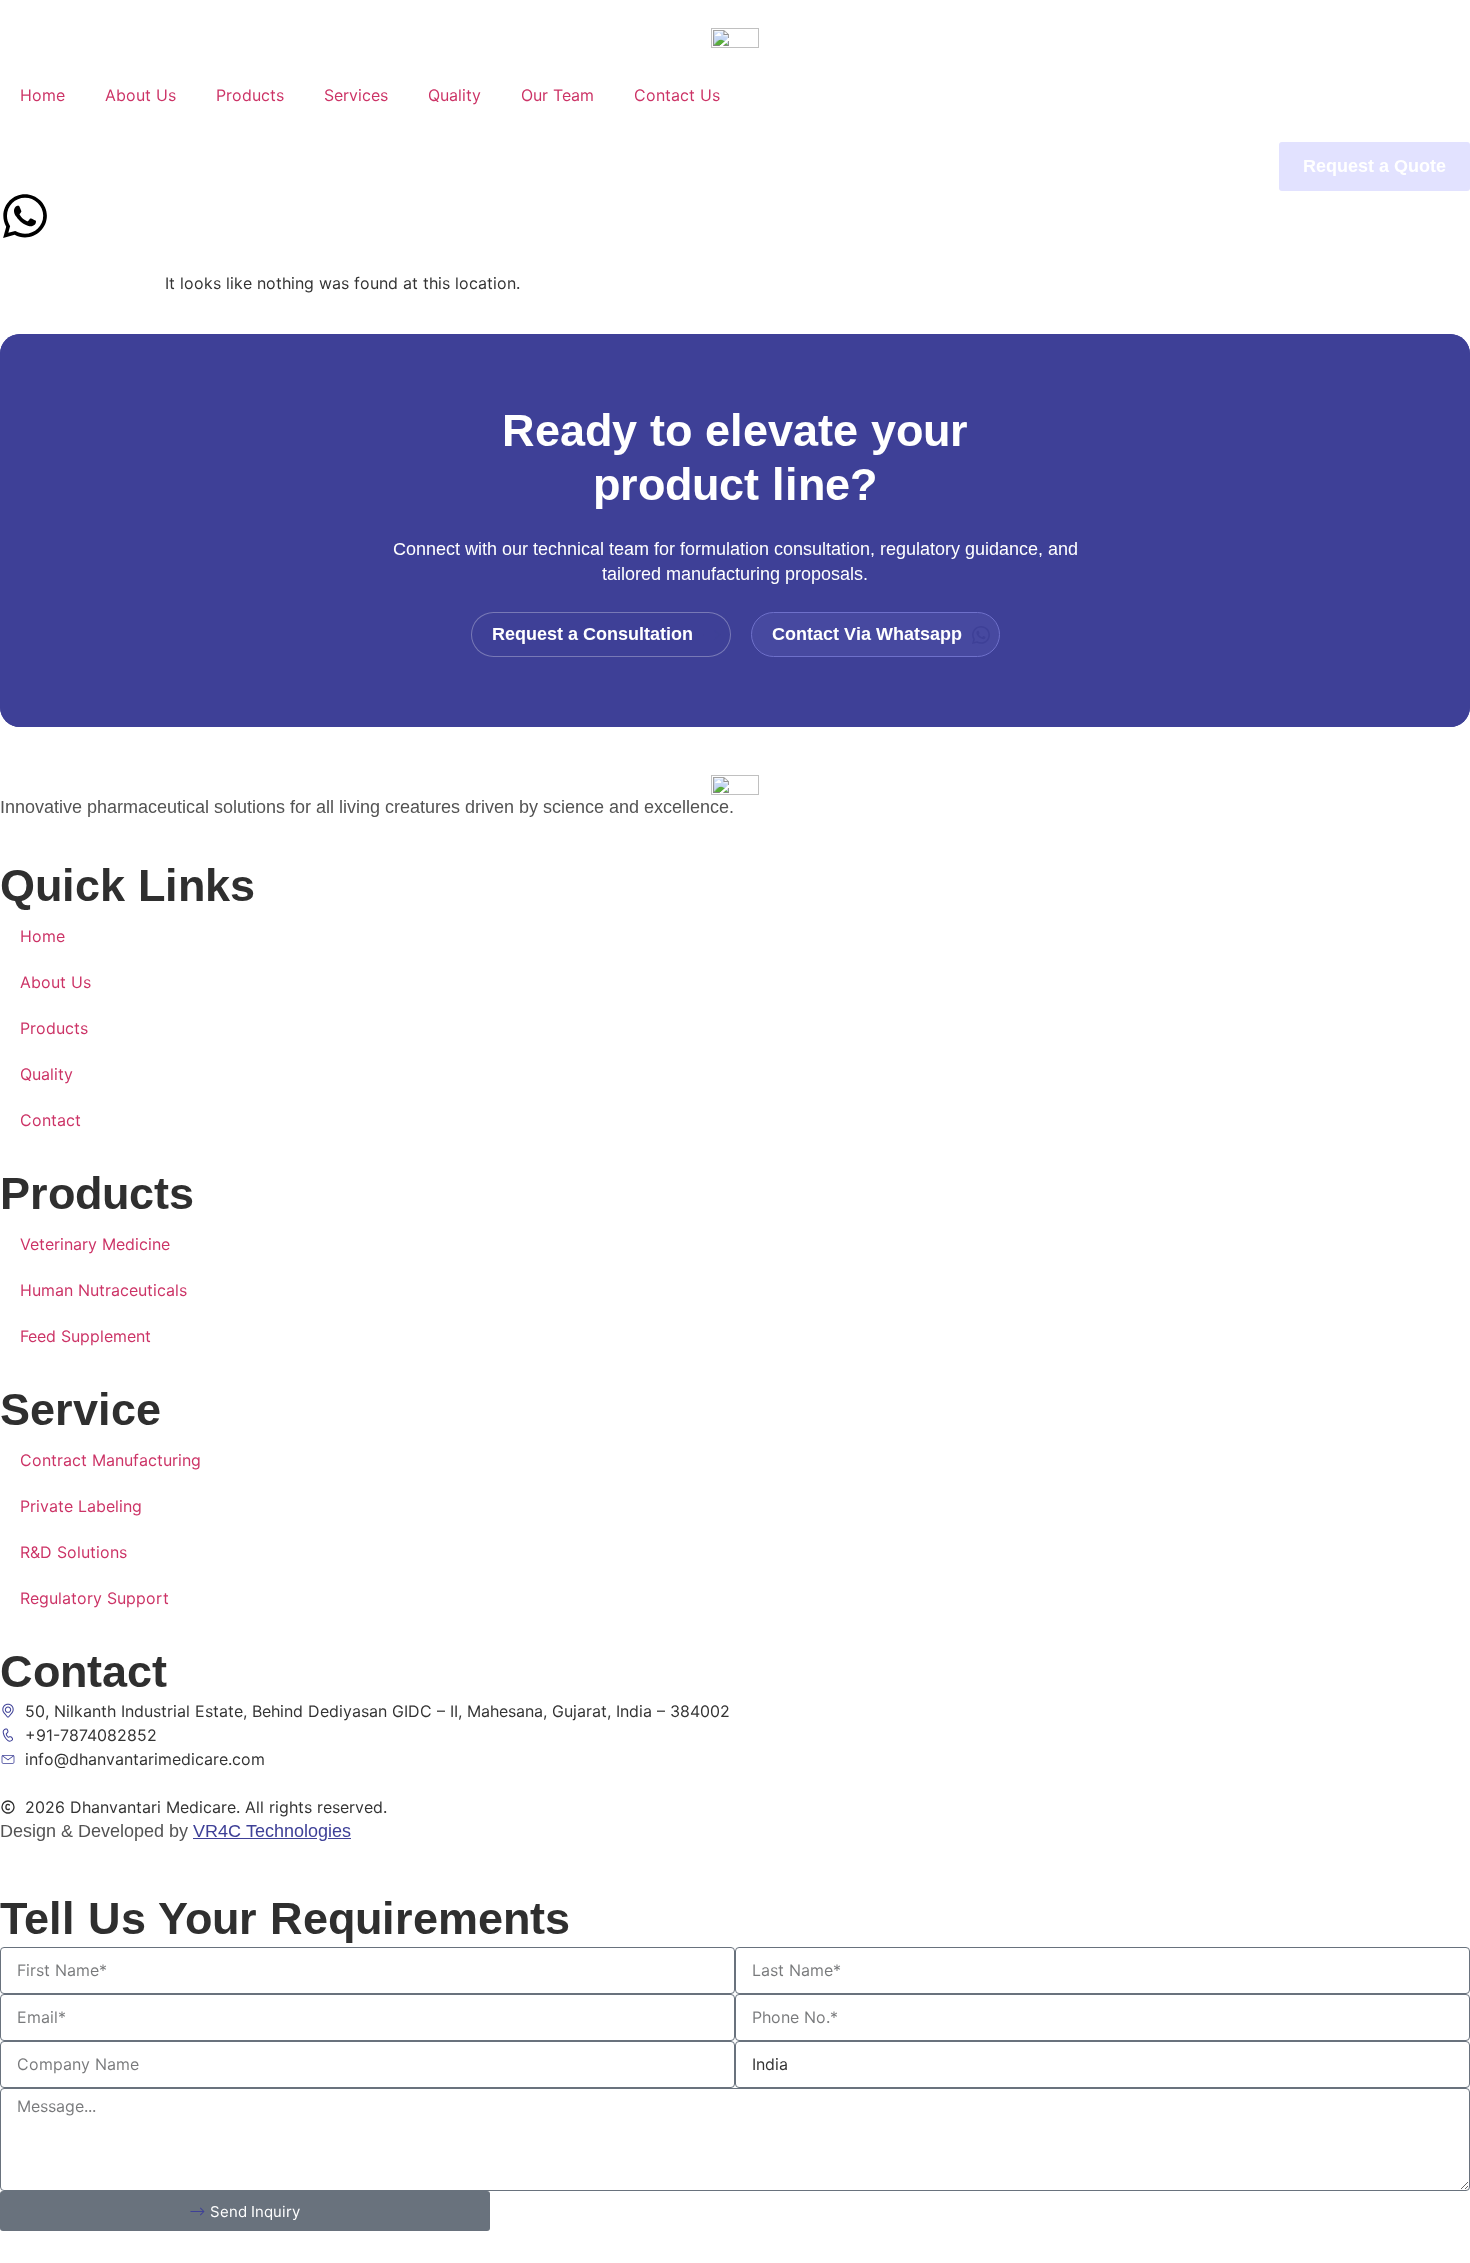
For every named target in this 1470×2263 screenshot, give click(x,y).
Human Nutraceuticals (103, 1290)
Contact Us (677, 95)
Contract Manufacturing (110, 1460)
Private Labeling (81, 1506)
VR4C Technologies (272, 1831)
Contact (50, 1120)
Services (356, 95)
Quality (454, 95)
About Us (140, 95)
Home (42, 95)
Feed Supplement (85, 1336)
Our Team (557, 95)
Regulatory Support (94, 1598)
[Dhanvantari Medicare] (735, 36)
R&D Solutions (73, 1552)
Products (250, 95)
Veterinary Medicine (95, 1244)
